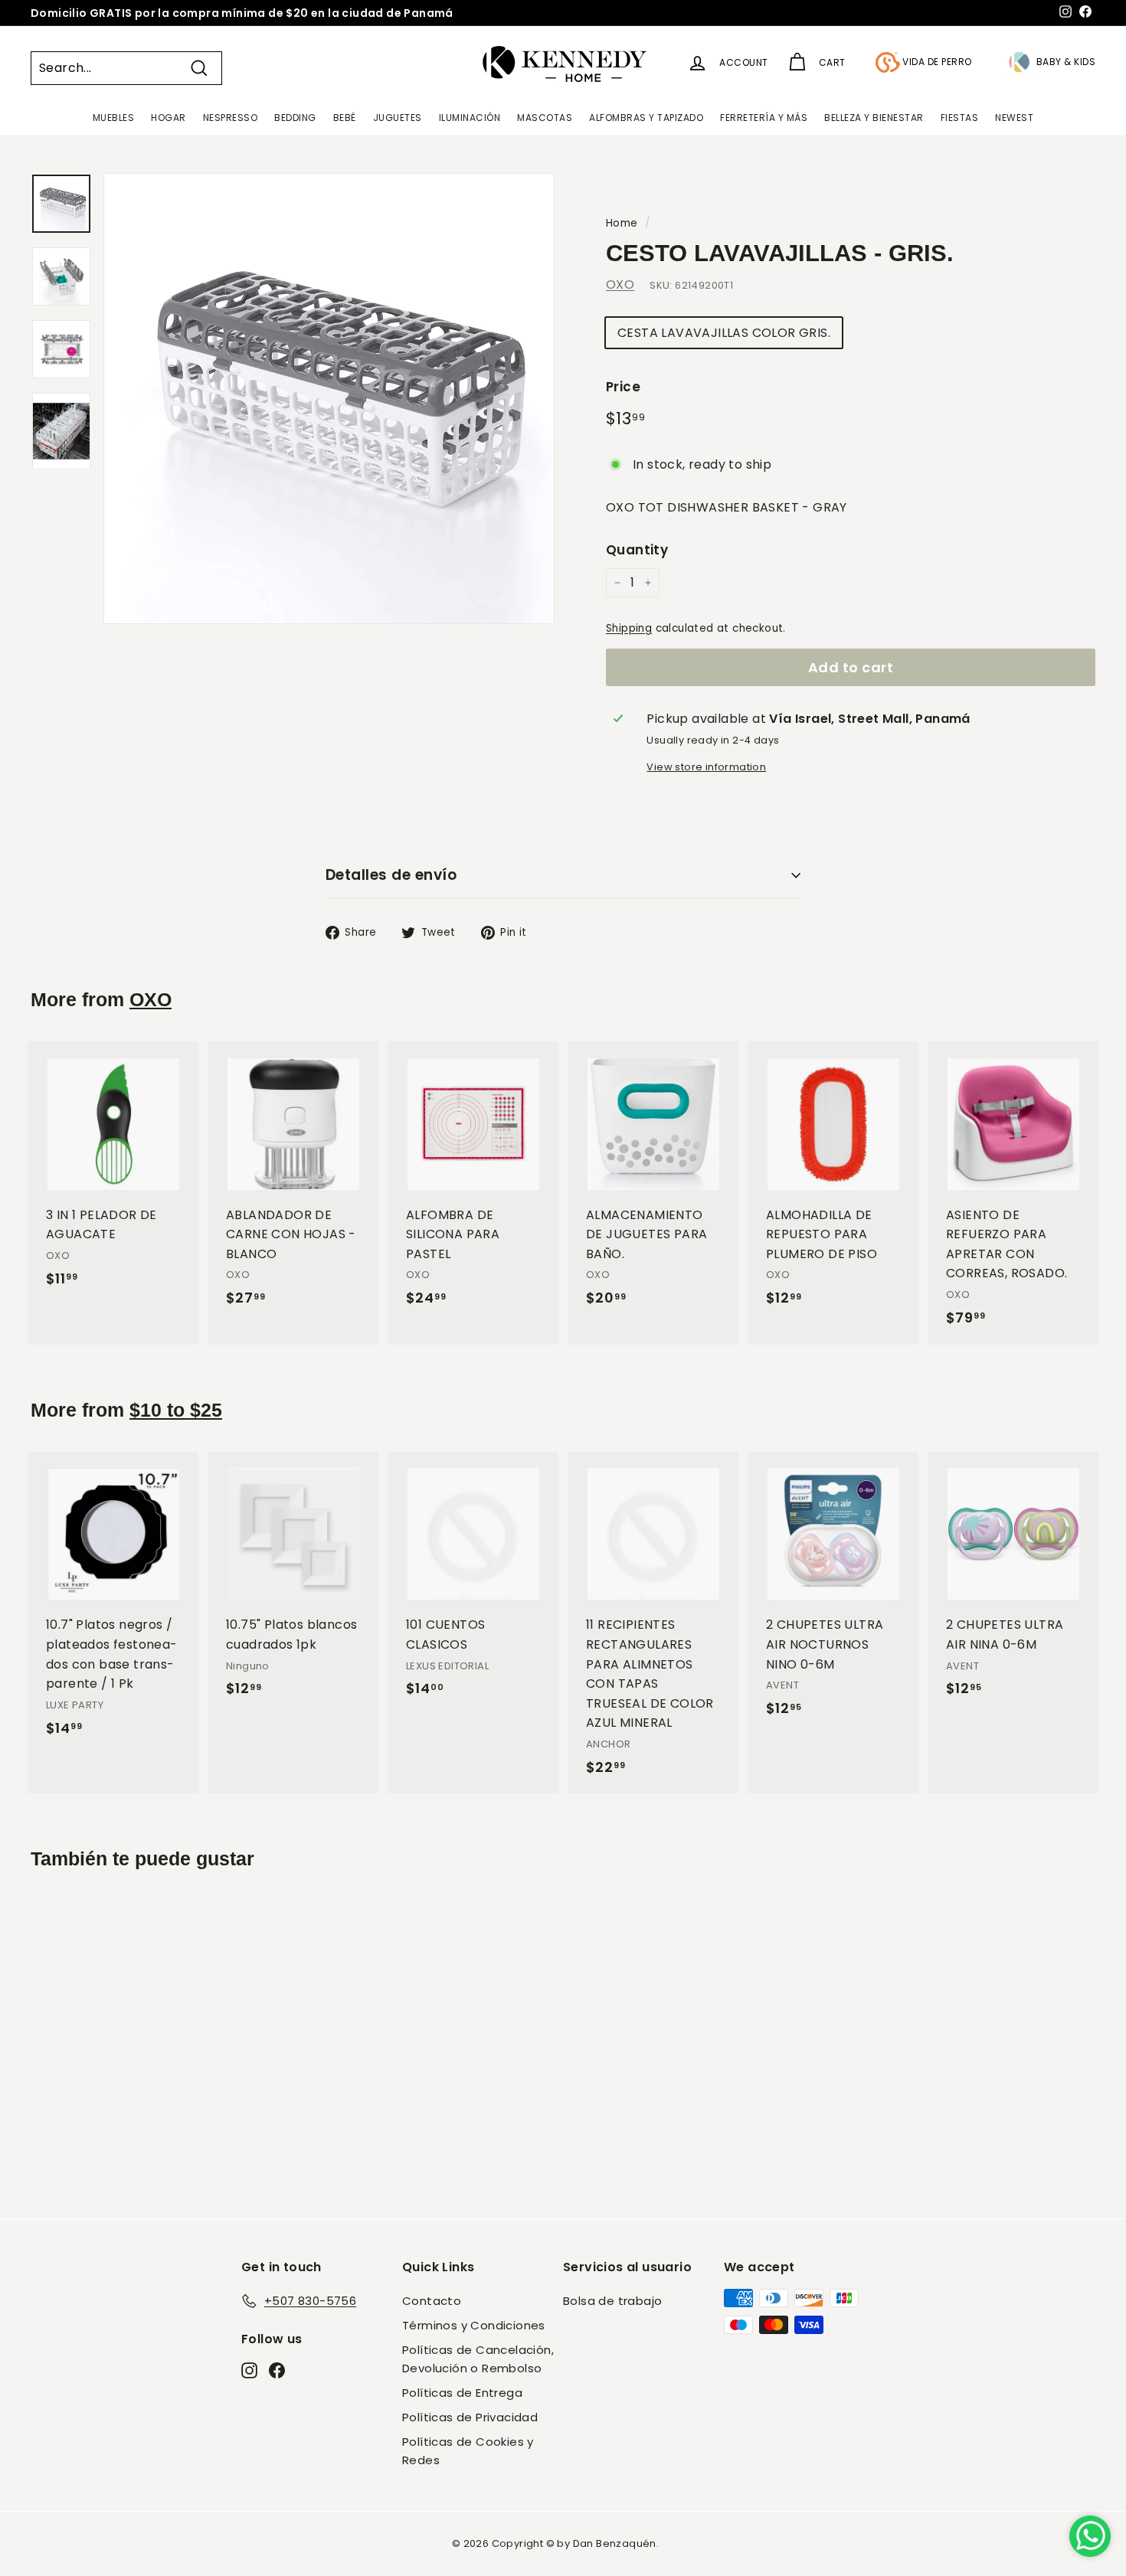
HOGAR (169, 118)
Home (622, 223)
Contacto (432, 2301)
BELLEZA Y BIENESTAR (874, 118)
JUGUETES (398, 118)
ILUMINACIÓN (470, 118)
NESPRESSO (231, 118)
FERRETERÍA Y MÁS (764, 118)
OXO (620, 284)
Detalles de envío (391, 875)
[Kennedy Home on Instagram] (249, 2369)
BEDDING (295, 118)
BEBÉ (345, 118)
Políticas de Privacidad (470, 2417)
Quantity (637, 550)
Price (623, 387)
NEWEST (1014, 118)
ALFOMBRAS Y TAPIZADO (646, 118)
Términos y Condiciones (474, 2325)
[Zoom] (329, 399)
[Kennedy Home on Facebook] (277, 2369)
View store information (706, 767)
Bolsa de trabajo (612, 2301)
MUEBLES (114, 118)
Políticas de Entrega (462, 2393)
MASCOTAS (545, 118)
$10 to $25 (176, 1410)
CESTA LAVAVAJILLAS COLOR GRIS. (724, 333)
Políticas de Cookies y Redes (468, 2451)
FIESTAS (960, 118)
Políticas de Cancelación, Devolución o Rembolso (478, 2359)
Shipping (629, 628)
